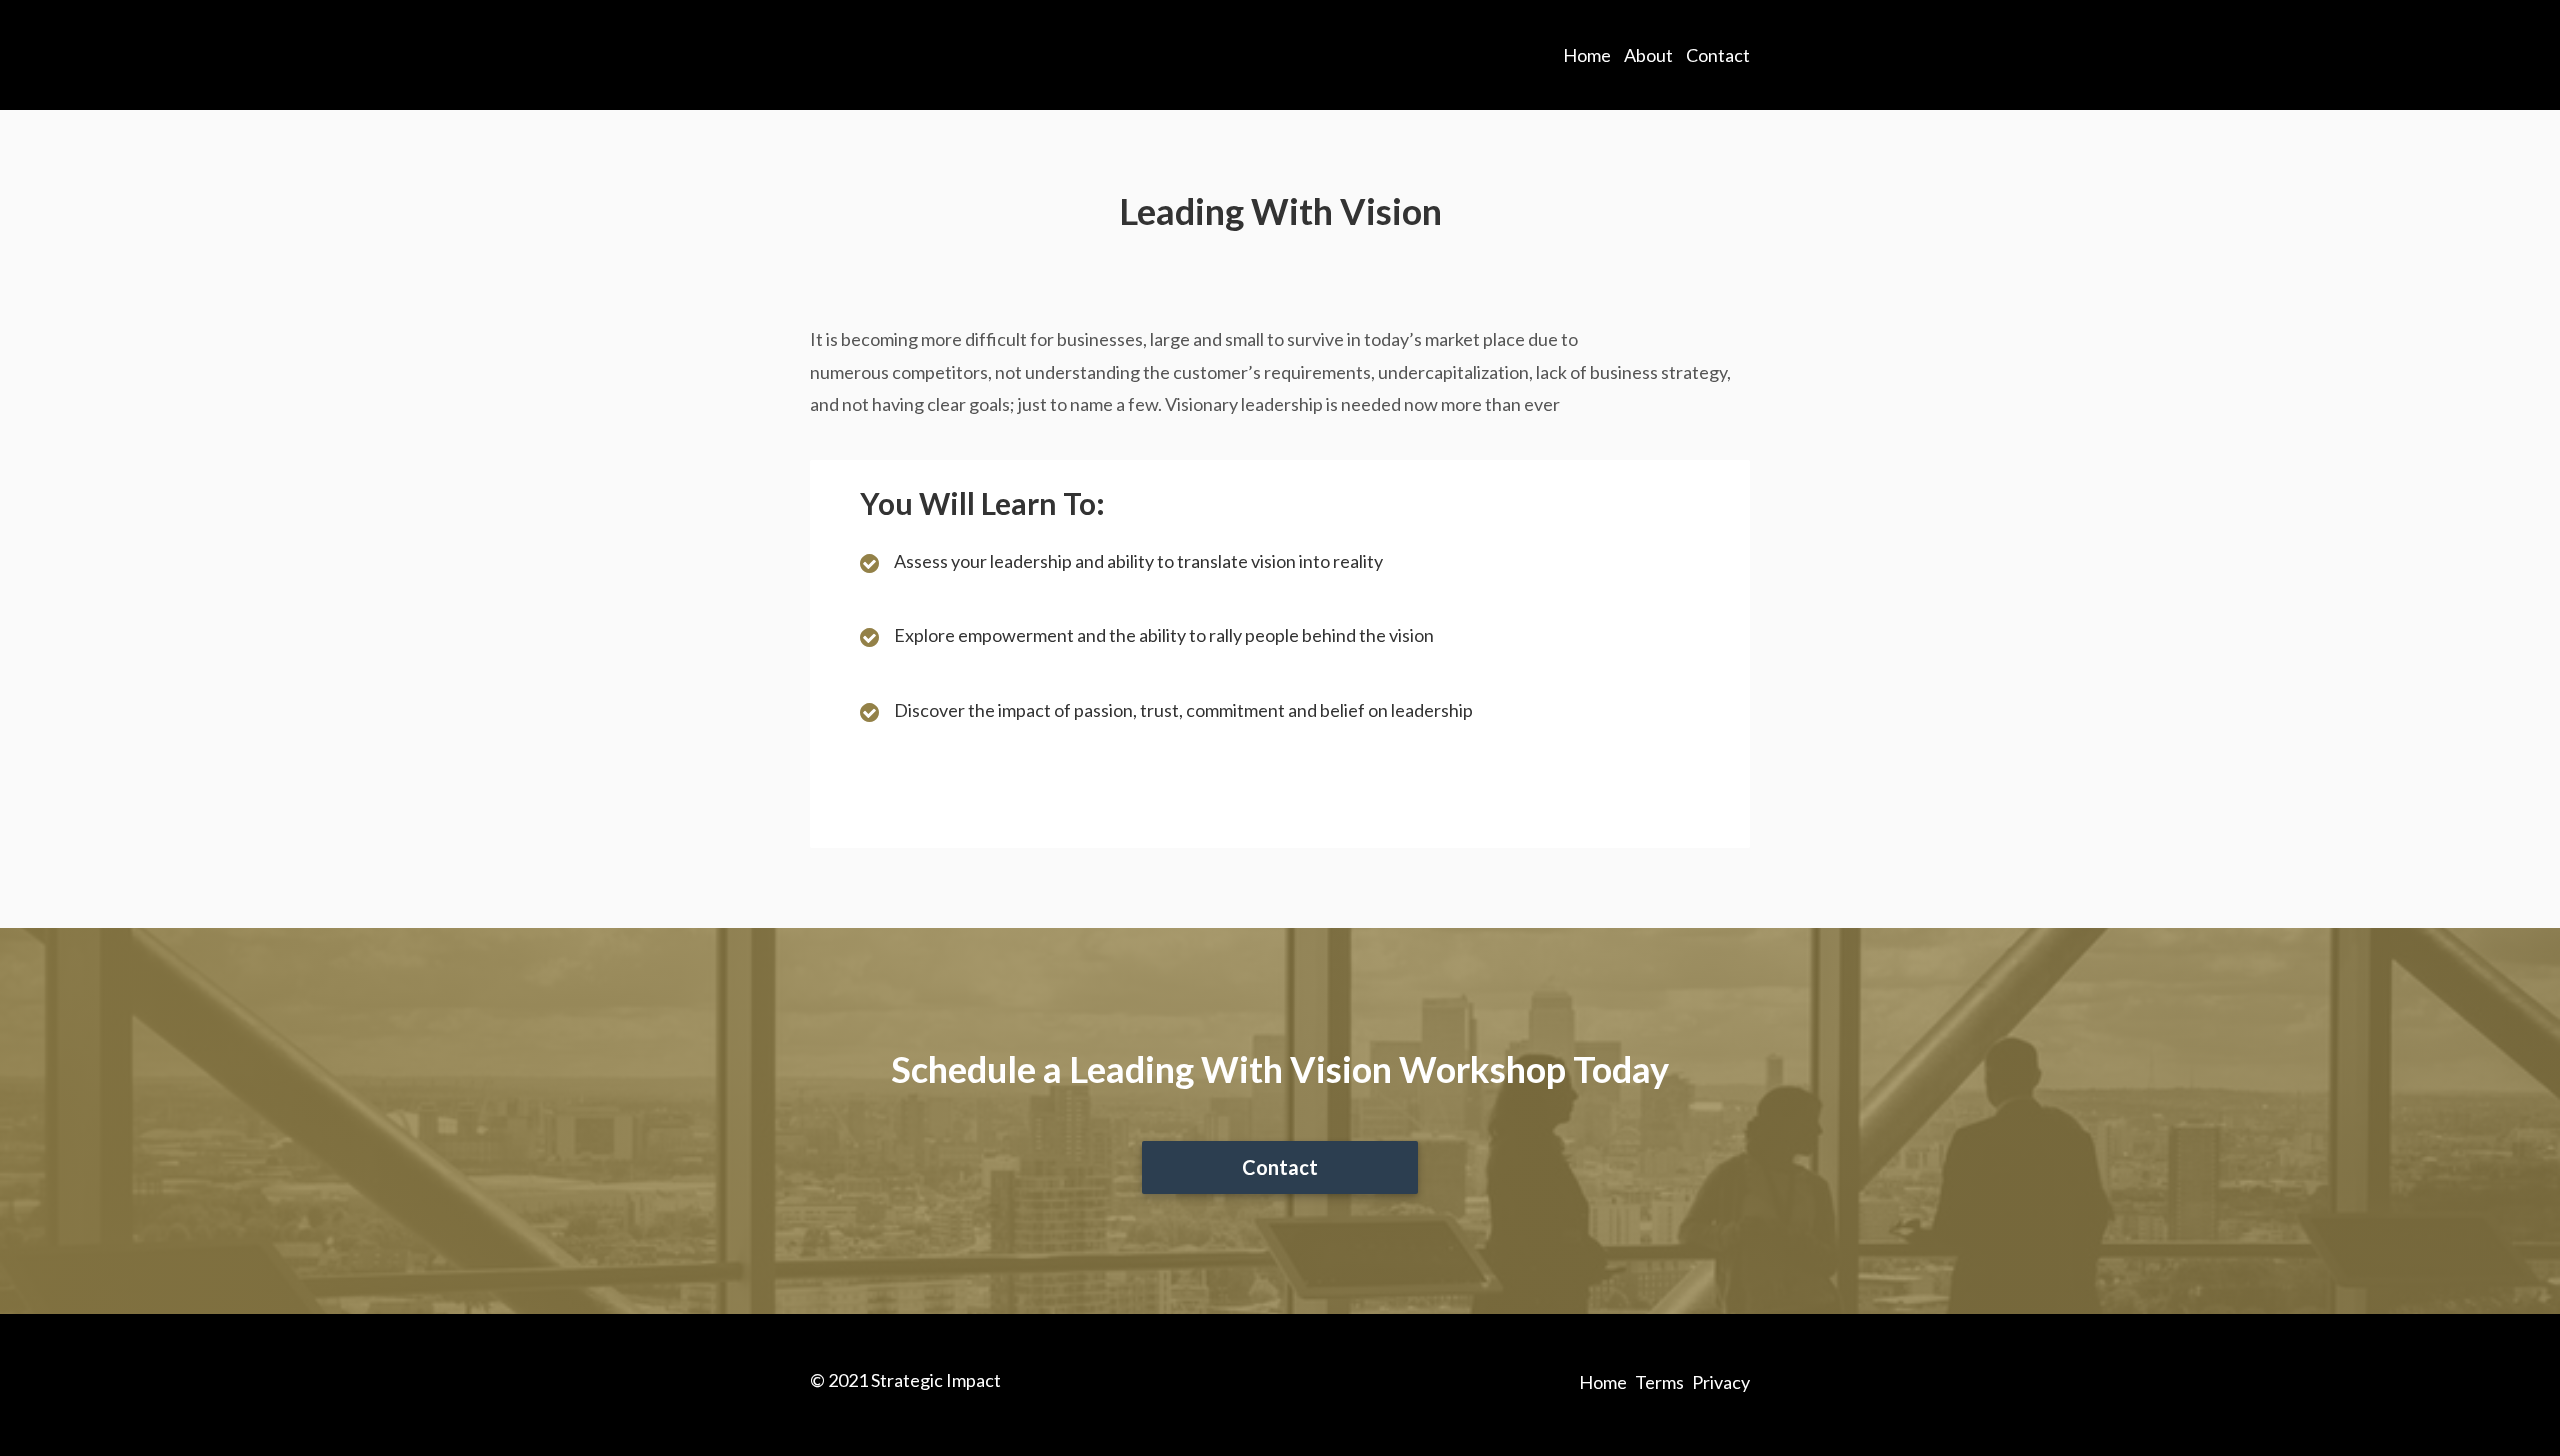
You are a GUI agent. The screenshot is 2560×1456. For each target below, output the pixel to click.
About (1648, 55)
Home (1587, 55)
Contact (1718, 55)
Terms (1659, 1382)
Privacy (1721, 1382)
